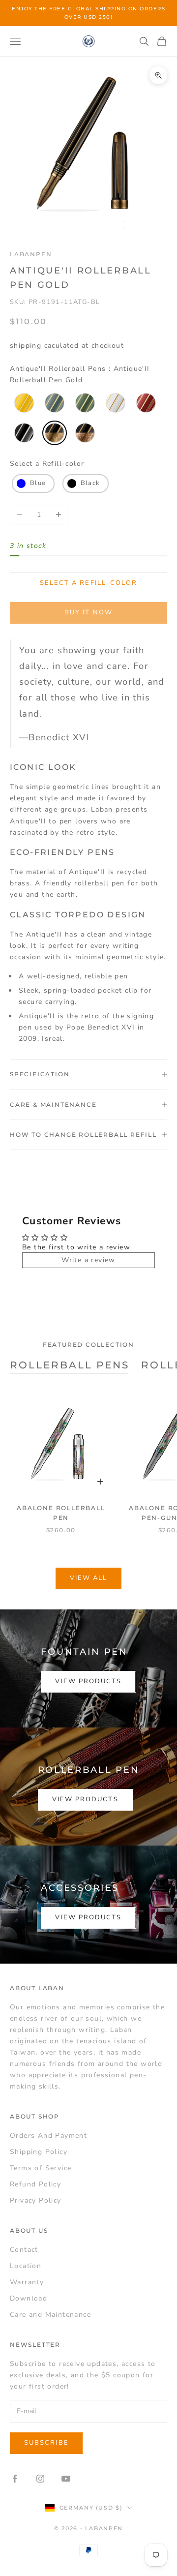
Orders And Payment (48, 2136)
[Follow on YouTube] (66, 2479)
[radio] (23, 403)
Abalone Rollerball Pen (61, 1513)
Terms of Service (41, 2168)
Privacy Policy (36, 2200)
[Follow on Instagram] (40, 2479)
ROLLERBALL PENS (70, 1365)
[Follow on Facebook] (15, 2479)
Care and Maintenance (50, 2315)
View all (89, 1578)
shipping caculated (44, 346)
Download (29, 2298)
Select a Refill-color (47, 464)
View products (88, 1681)
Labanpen (31, 254)
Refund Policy (35, 2184)
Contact (24, 2250)
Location (26, 2266)
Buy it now (88, 612)
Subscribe (46, 2443)
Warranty (27, 2282)
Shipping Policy (39, 2152)
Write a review (88, 1260)
